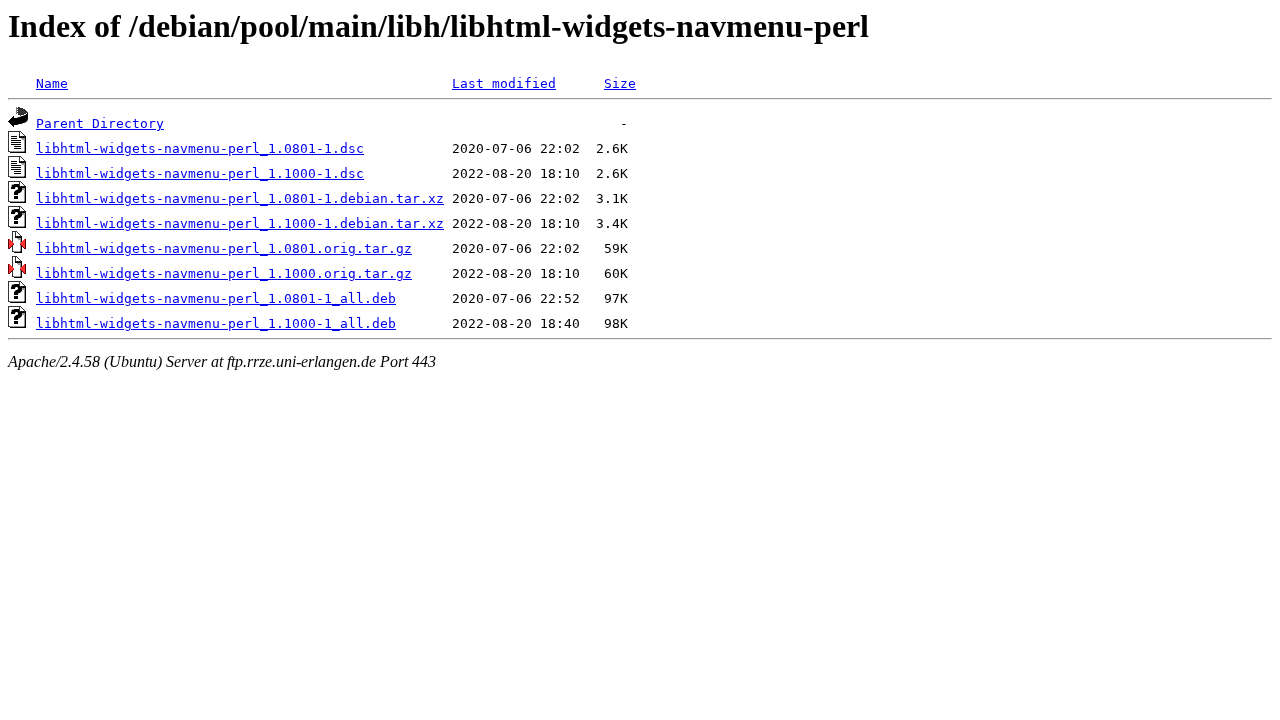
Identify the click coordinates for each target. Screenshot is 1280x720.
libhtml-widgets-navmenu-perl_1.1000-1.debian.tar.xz (240, 223)
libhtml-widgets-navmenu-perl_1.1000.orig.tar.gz (224, 273)
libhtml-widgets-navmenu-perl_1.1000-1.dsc (200, 173)
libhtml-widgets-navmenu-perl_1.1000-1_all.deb (216, 323)
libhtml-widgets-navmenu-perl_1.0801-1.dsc (200, 148)
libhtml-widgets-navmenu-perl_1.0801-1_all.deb (216, 298)
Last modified (504, 83)
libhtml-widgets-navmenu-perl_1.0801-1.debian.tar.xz (240, 198)
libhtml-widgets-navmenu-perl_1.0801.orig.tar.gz (224, 248)
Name (52, 83)
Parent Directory (100, 123)
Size (620, 83)
